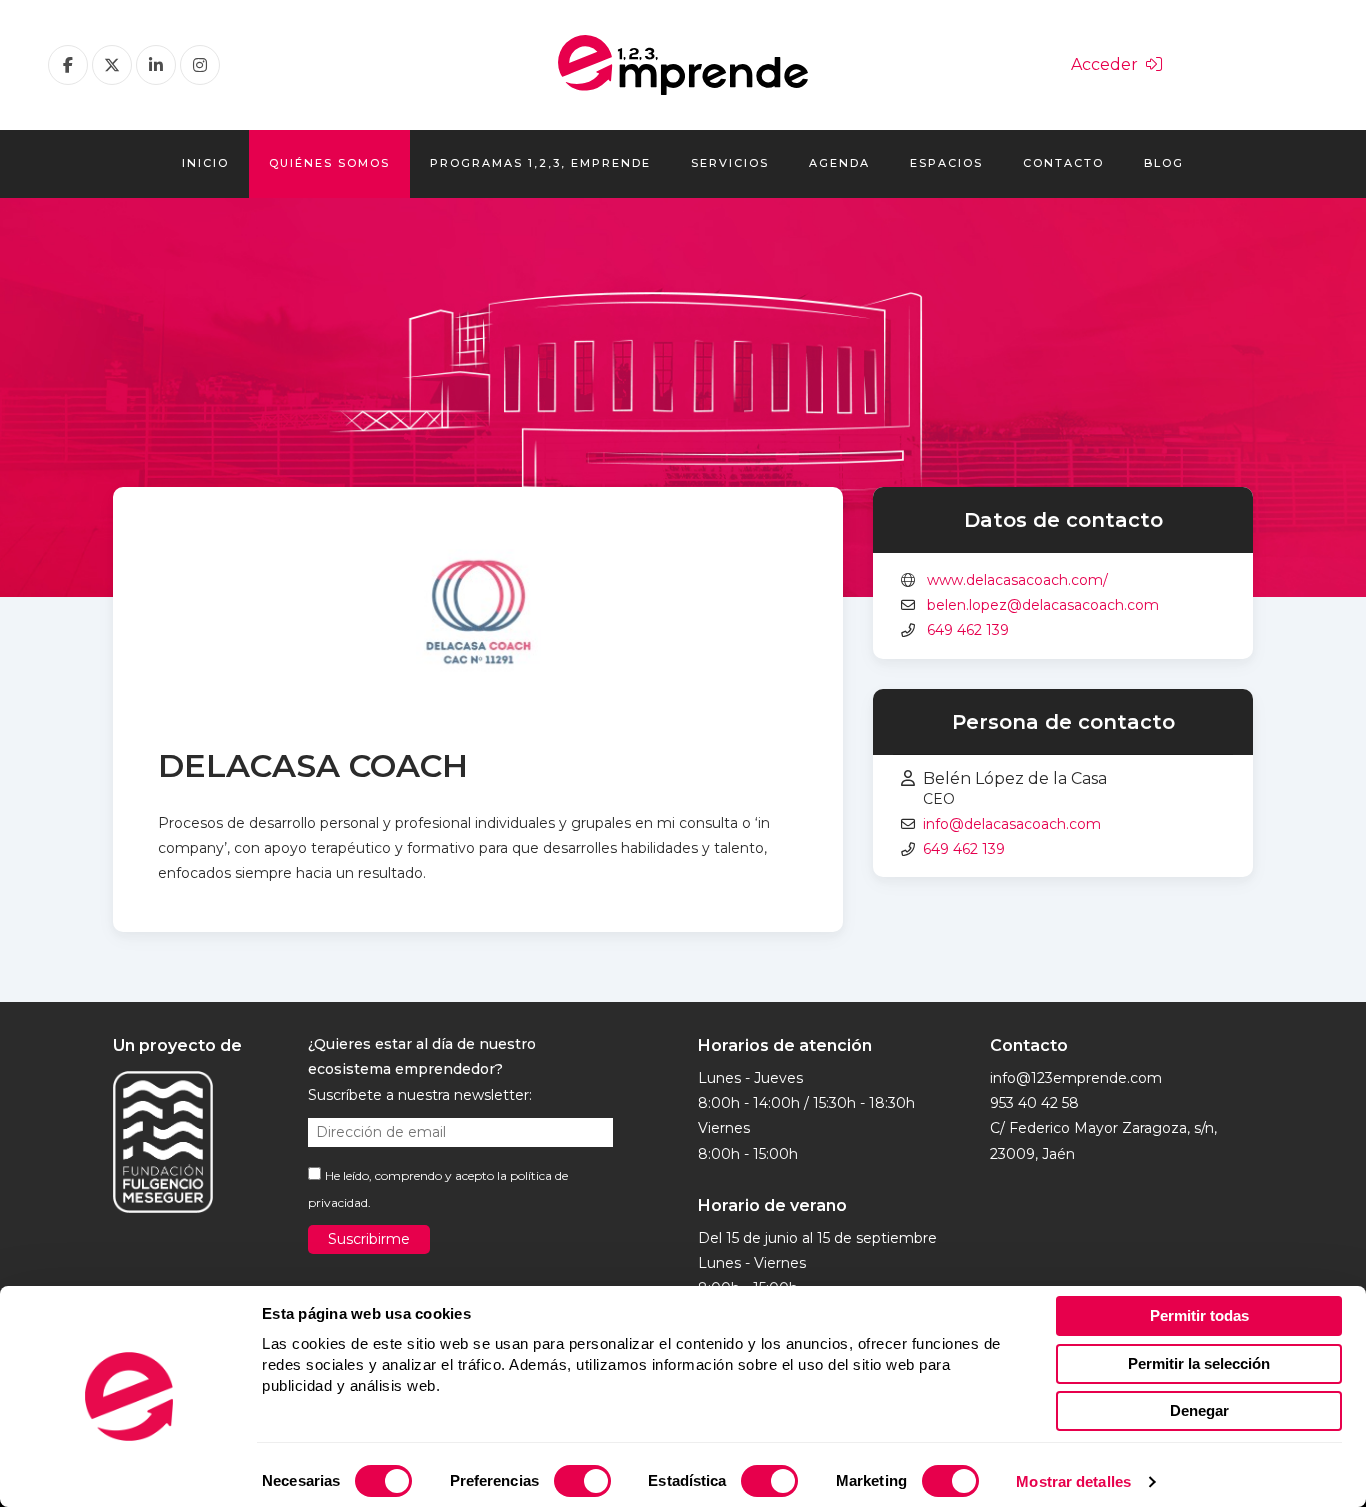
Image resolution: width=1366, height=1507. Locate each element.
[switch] (582, 1481)
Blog (1164, 163)
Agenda (839, 163)
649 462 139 (968, 630)
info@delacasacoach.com (1012, 824)
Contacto (1063, 163)
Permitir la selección (1199, 1363)
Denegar (1199, 1410)
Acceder (1108, 64)
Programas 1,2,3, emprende (540, 163)
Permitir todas (1199, 1315)
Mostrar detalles (1073, 1481)
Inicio (205, 163)
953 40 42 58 (1034, 1103)
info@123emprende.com (1076, 1078)
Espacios (946, 163)
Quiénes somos (329, 163)
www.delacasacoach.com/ (1017, 580)
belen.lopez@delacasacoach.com (1043, 605)
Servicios (730, 163)
